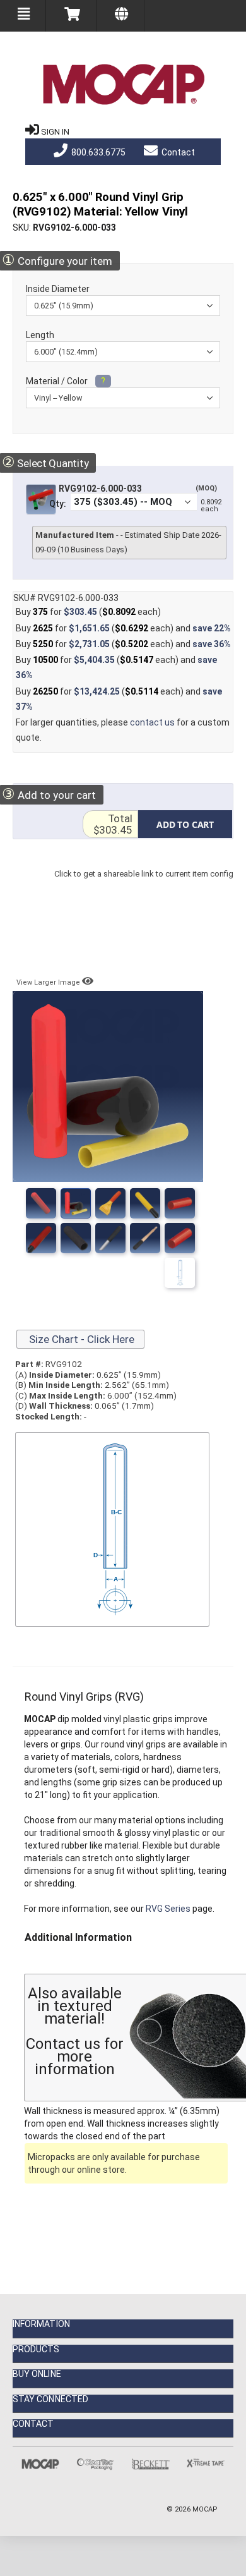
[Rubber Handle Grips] (145, 1203)
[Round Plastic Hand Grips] (76, 1203)
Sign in (55, 132)
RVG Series (168, 1909)
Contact (177, 152)
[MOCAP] (123, 85)
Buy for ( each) (88, 612)
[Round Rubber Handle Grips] (110, 1203)
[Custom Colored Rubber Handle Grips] (76, 1238)
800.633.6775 (97, 152)
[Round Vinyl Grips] (41, 1203)
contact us (152, 722)
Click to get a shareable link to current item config (144, 886)
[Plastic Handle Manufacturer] (41, 1238)
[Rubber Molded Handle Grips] (110, 1238)
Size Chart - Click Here (80, 1339)
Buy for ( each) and (123, 628)
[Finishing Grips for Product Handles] (180, 1203)
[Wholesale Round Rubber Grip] (145, 1238)
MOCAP (205, 2509)
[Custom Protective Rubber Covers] (180, 1238)
